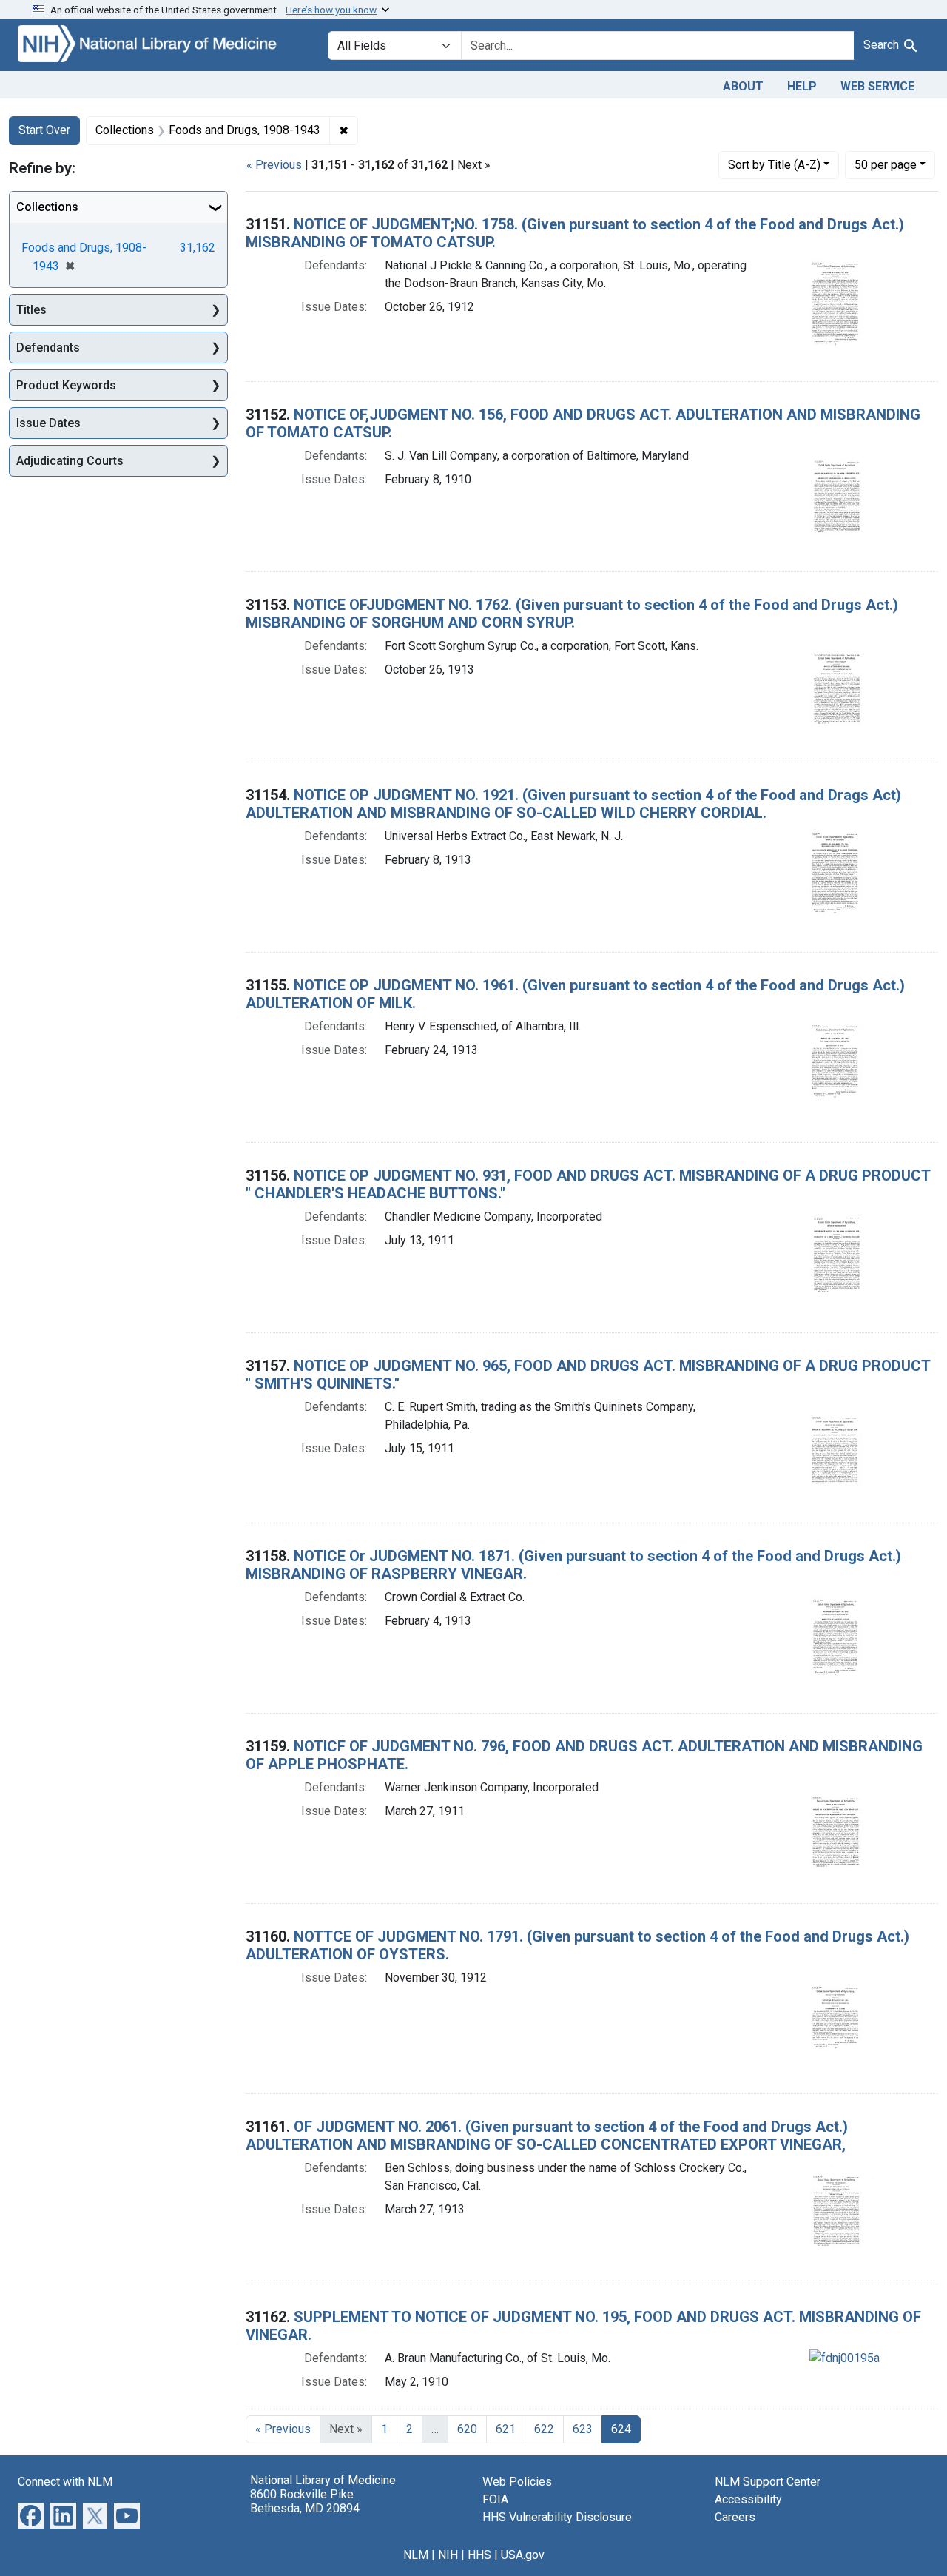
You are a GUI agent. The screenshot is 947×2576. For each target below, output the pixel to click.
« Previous (274, 165)
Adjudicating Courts (70, 461)
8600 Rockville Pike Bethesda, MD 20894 (305, 2501)
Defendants (48, 348)
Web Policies (517, 2482)
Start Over (44, 130)
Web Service (877, 86)
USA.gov (523, 2555)
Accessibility (748, 2499)
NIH (448, 2555)
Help (802, 86)
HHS (479, 2555)
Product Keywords (66, 385)
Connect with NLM (65, 2482)
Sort (774, 165)
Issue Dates (48, 423)
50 (886, 164)
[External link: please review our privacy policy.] (31, 2514)
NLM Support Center (768, 2482)
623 (583, 2429)
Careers (735, 2517)
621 (506, 2429)
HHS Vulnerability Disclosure (557, 2517)
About (743, 86)
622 (544, 2429)
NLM (416, 2555)
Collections (47, 207)
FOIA (495, 2499)
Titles (31, 310)
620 (467, 2429)
